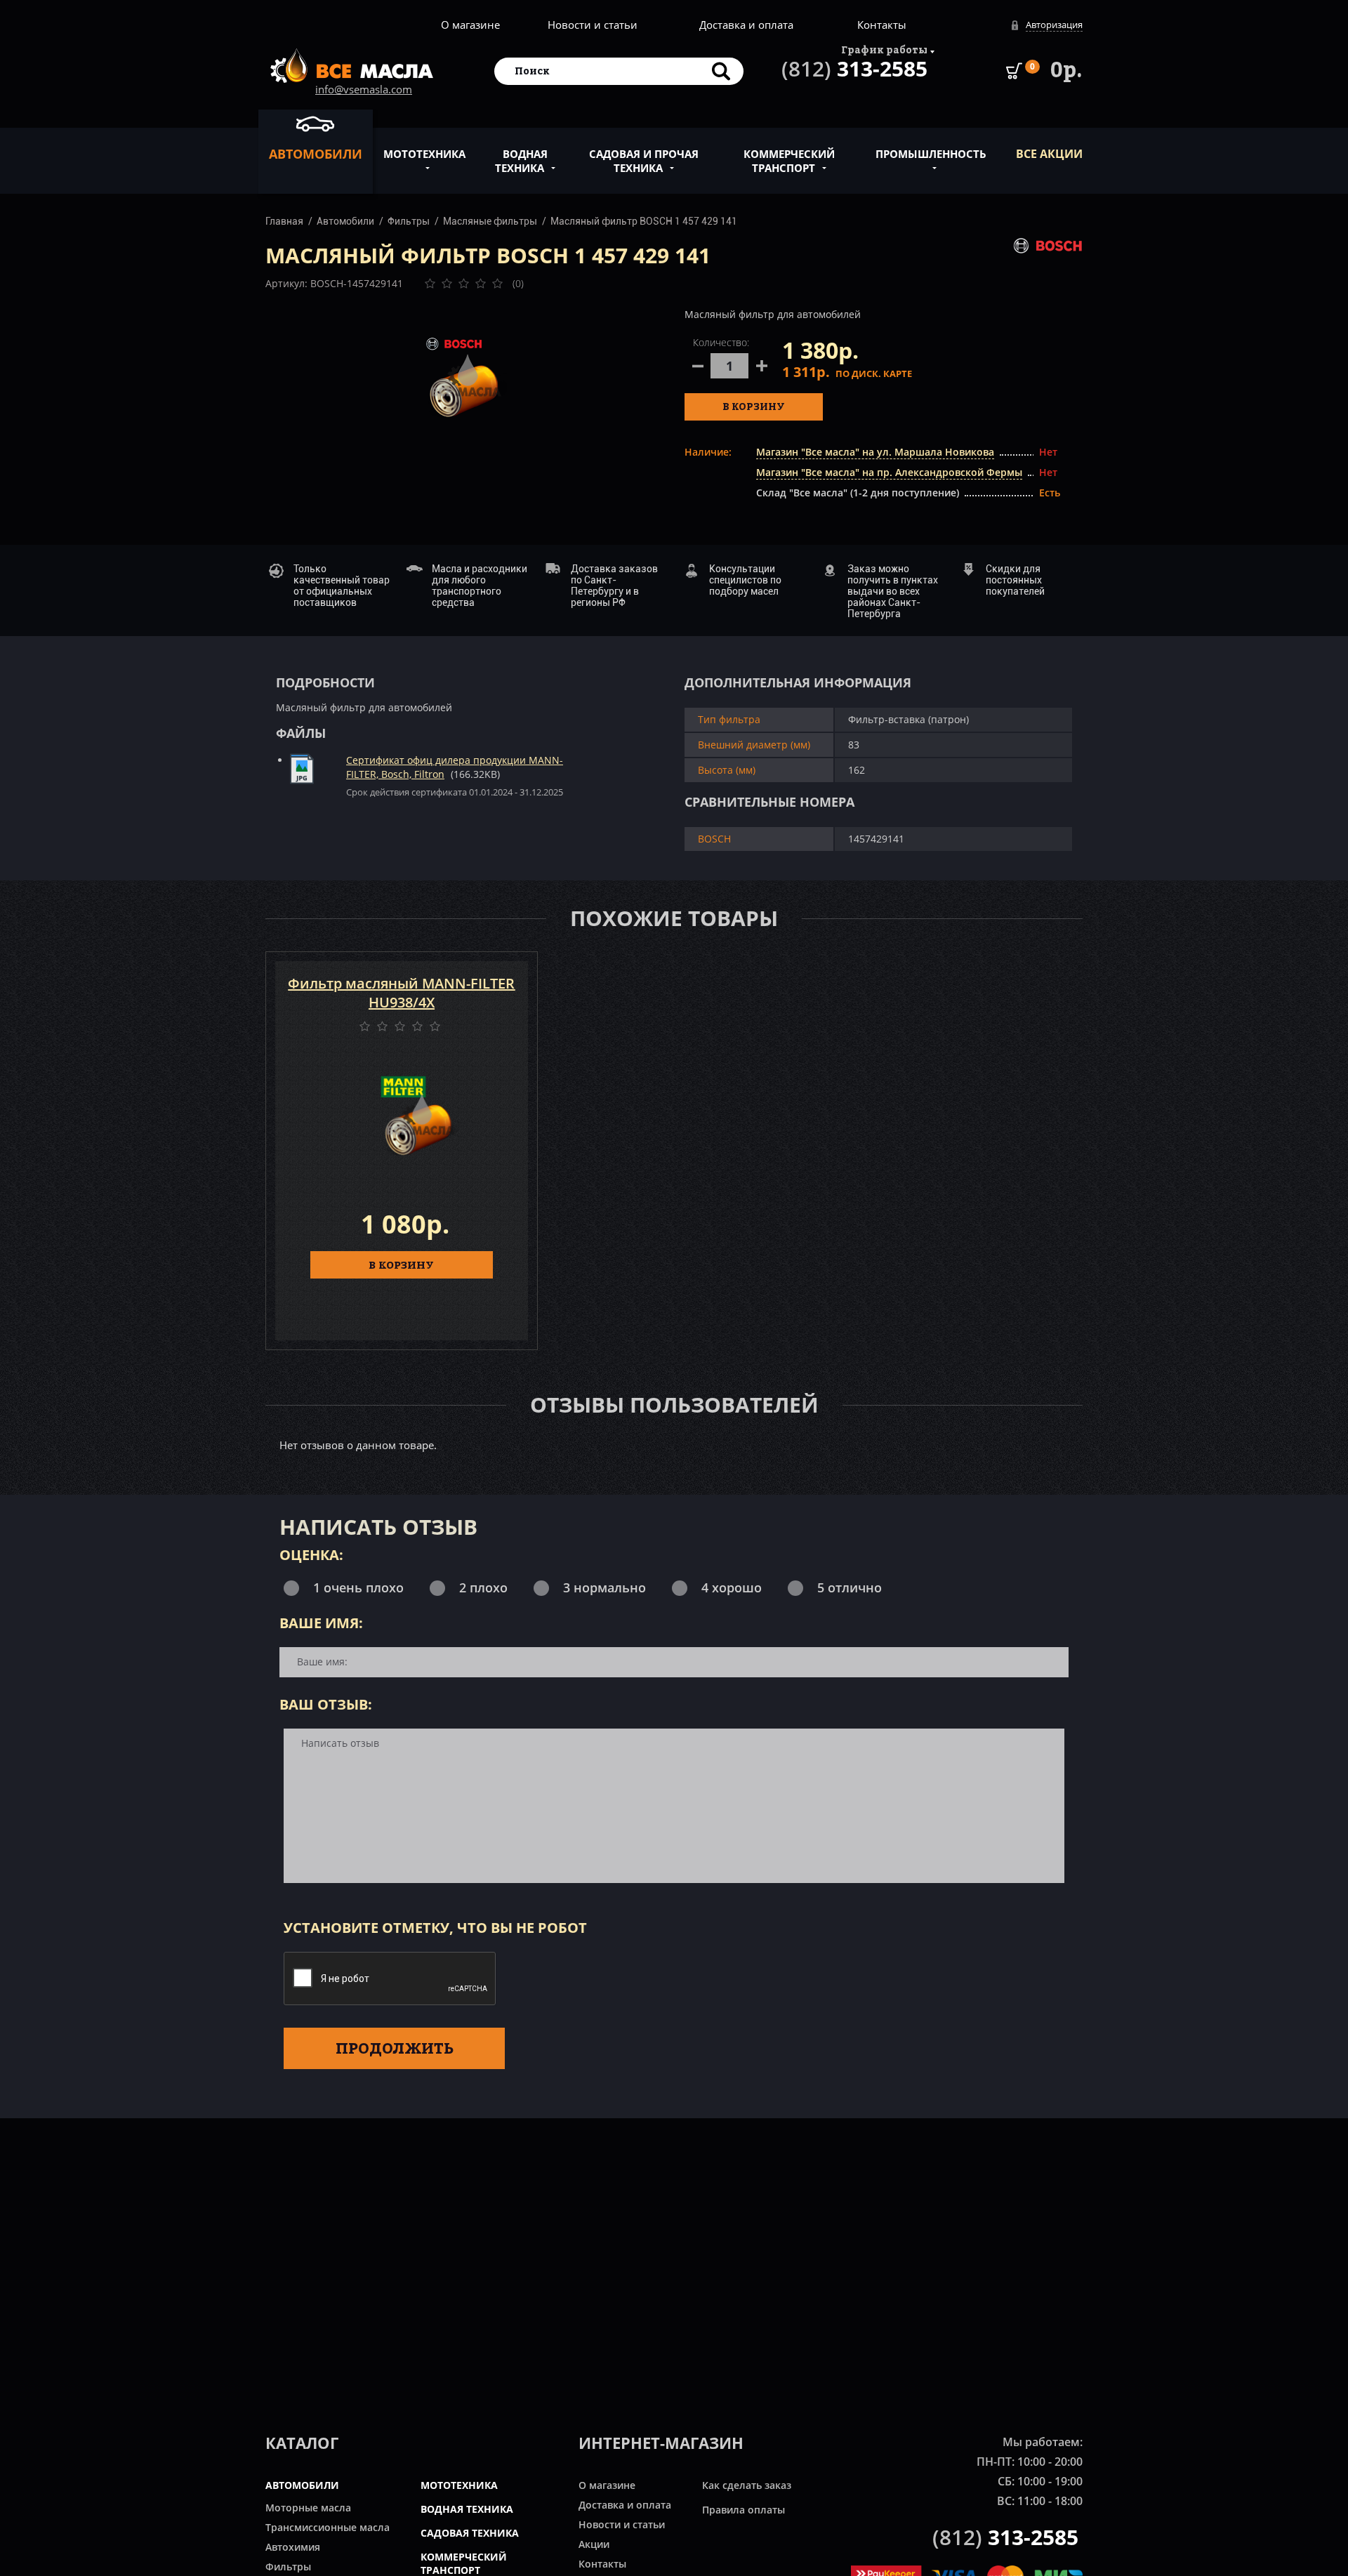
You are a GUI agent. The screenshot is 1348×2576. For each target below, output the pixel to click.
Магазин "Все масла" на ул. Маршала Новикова (875, 452)
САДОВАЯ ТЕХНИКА (470, 2533)
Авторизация (1054, 25)
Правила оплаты (744, 2510)
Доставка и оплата (746, 25)
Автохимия (293, 2547)
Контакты (882, 25)
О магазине (470, 25)
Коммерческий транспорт (789, 161)
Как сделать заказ (747, 2485)
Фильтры (409, 221)
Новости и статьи (593, 25)
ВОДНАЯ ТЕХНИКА (467, 2509)
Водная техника (521, 161)
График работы (884, 49)
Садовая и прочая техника (644, 161)
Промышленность (931, 154)
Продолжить (395, 2048)
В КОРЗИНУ (401, 1264)
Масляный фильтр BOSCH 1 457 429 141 (644, 221)
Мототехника (424, 154)
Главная (284, 221)
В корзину (754, 406)
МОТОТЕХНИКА (459, 2485)
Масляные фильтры (490, 221)
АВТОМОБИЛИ (302, 2485)
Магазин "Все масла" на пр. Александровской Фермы (889, 472)
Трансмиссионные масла (328, 2527)
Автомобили (316, 154)
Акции (594, 2544)
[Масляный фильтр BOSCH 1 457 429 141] (465, 376)
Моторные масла (308, 2508)
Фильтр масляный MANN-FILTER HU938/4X (401, 993)
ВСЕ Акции (1049, 154)
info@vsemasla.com (364, 89)
